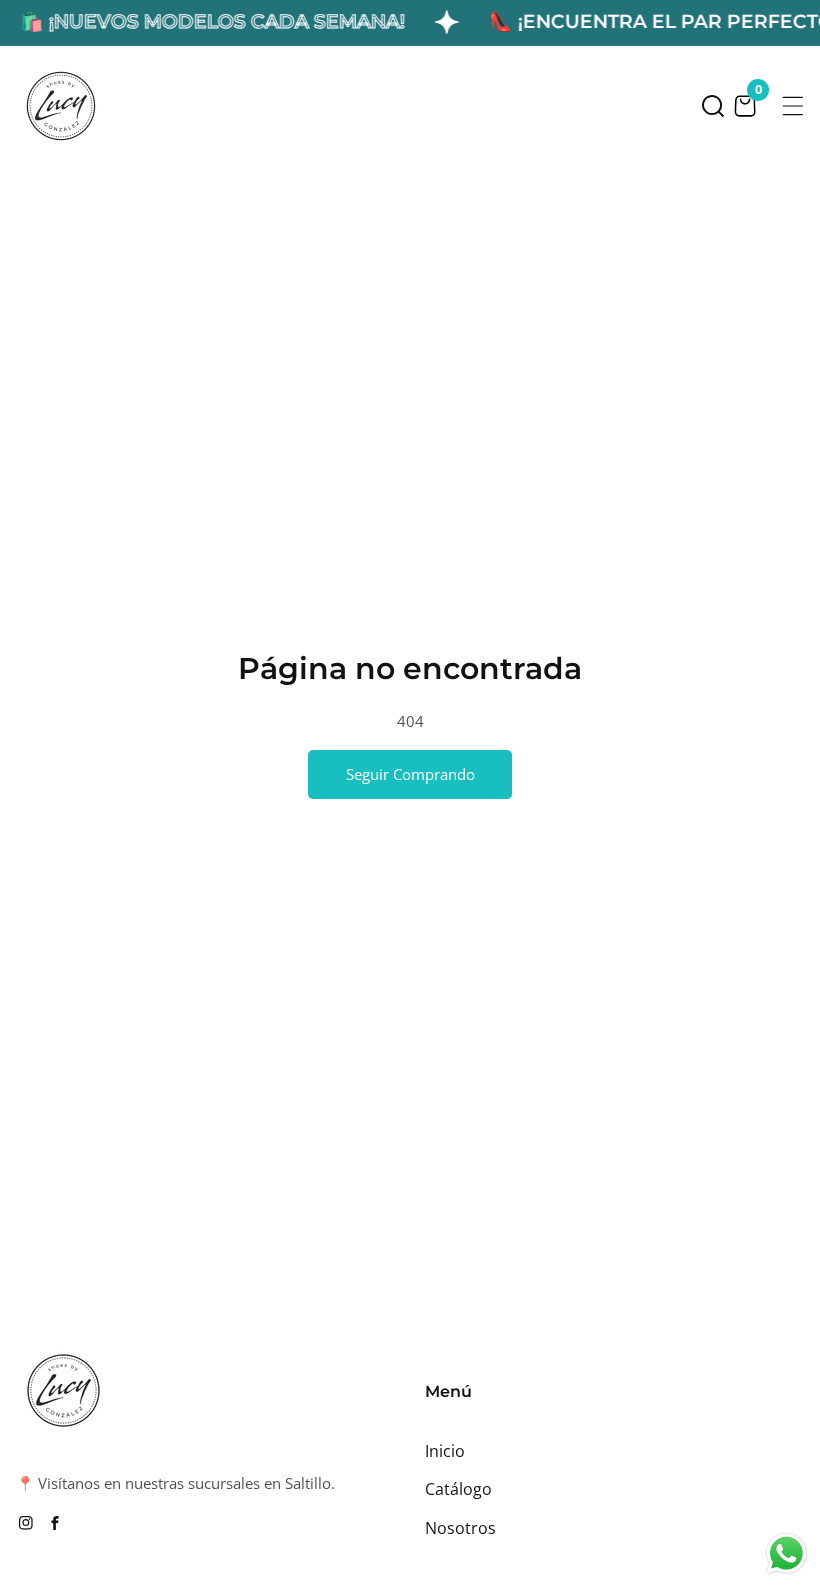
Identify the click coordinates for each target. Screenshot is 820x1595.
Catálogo (458, 1489)
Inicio (445, 1451)
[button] (713, 106)
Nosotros (460, 1528)
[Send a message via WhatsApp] (786, 1553)
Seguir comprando (410, 774)
